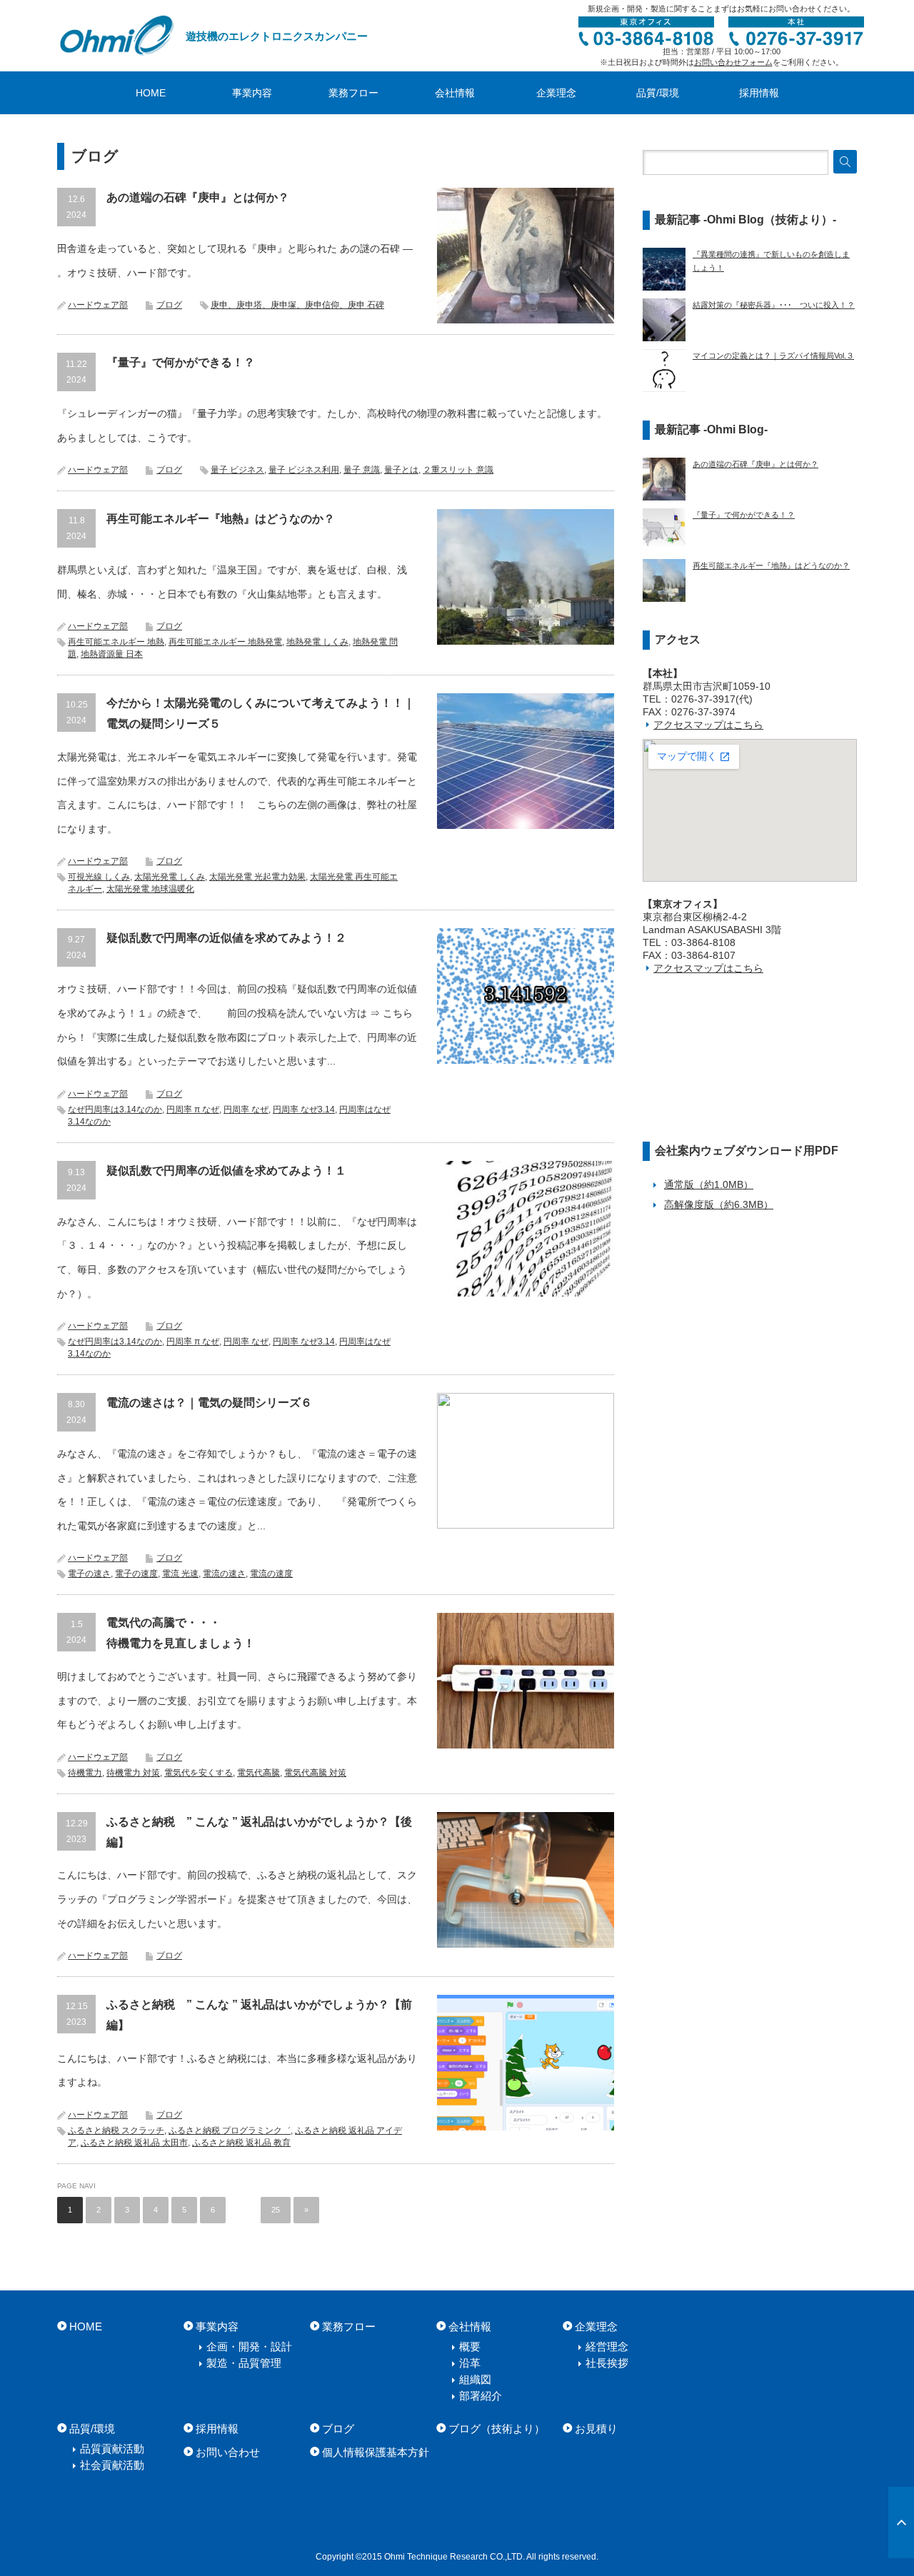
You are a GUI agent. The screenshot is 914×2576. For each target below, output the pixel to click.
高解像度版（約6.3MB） (719, 1204)
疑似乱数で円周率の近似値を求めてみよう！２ (226, 938)
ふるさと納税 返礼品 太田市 (134, 2143)
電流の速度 (271, 1574)
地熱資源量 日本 (112, 654)
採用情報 (759, 93)
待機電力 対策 (133, 1773)
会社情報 (455, 93)
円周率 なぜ (246, 1110)
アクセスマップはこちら (708, 725)
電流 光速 (180, 1574)
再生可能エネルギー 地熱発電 (225, 642)
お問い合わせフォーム (733, 62)
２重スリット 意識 (458, 470)
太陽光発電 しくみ (170, 877)
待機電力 (85, 1773)
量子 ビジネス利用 (304, 470)
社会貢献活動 (112, 2465)
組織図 (475, 2379)
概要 (470, 2346)
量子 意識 (362, 470)
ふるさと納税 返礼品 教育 (241, 2143)
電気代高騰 (258, 1773)
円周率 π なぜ (193, 1110)
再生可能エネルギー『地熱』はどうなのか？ (221, 519)
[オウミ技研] (118, 36)
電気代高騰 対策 (315, 1773)
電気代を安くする (199, 1773)
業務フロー (353, 93)
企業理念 (556, 93)
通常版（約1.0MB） (709, 1184)
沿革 (470, 2363)
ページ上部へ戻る (901, 2522)
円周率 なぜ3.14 (304, 1110)
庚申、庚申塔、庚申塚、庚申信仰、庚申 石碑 (297, 305)
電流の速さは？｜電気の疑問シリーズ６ (209, 1403)
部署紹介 (481, 2396)
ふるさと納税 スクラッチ (116, 2130)
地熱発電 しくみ (317, 642)
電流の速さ (224, 1574)
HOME (151, 93)
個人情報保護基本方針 (376, 2452)
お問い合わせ (228, 2452)
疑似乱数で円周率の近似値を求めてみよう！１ (226, 1171)
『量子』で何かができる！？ (181, 362)
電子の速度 (136, 1574)
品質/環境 (658, 93)
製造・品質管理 (244, 2363)
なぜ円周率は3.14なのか (115, 1110)
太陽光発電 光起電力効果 (257, 877)
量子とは (401, 470)
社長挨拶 (607, 2363)
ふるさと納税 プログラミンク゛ (230, 2130)
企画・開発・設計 (249, 2346)
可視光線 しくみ (99, 877)
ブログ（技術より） (497, 2429)
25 (276, 2210)
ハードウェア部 (98, 305)
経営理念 (607, 2346)
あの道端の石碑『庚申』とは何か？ (198, 197)
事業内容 (252, 93)
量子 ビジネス (237, 470)
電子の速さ (89, 1574)
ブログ (169, 305)
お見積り (596, 2429)
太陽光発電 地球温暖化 (150, 889)
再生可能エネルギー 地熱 (116, 642)
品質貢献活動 (112, 2449)
